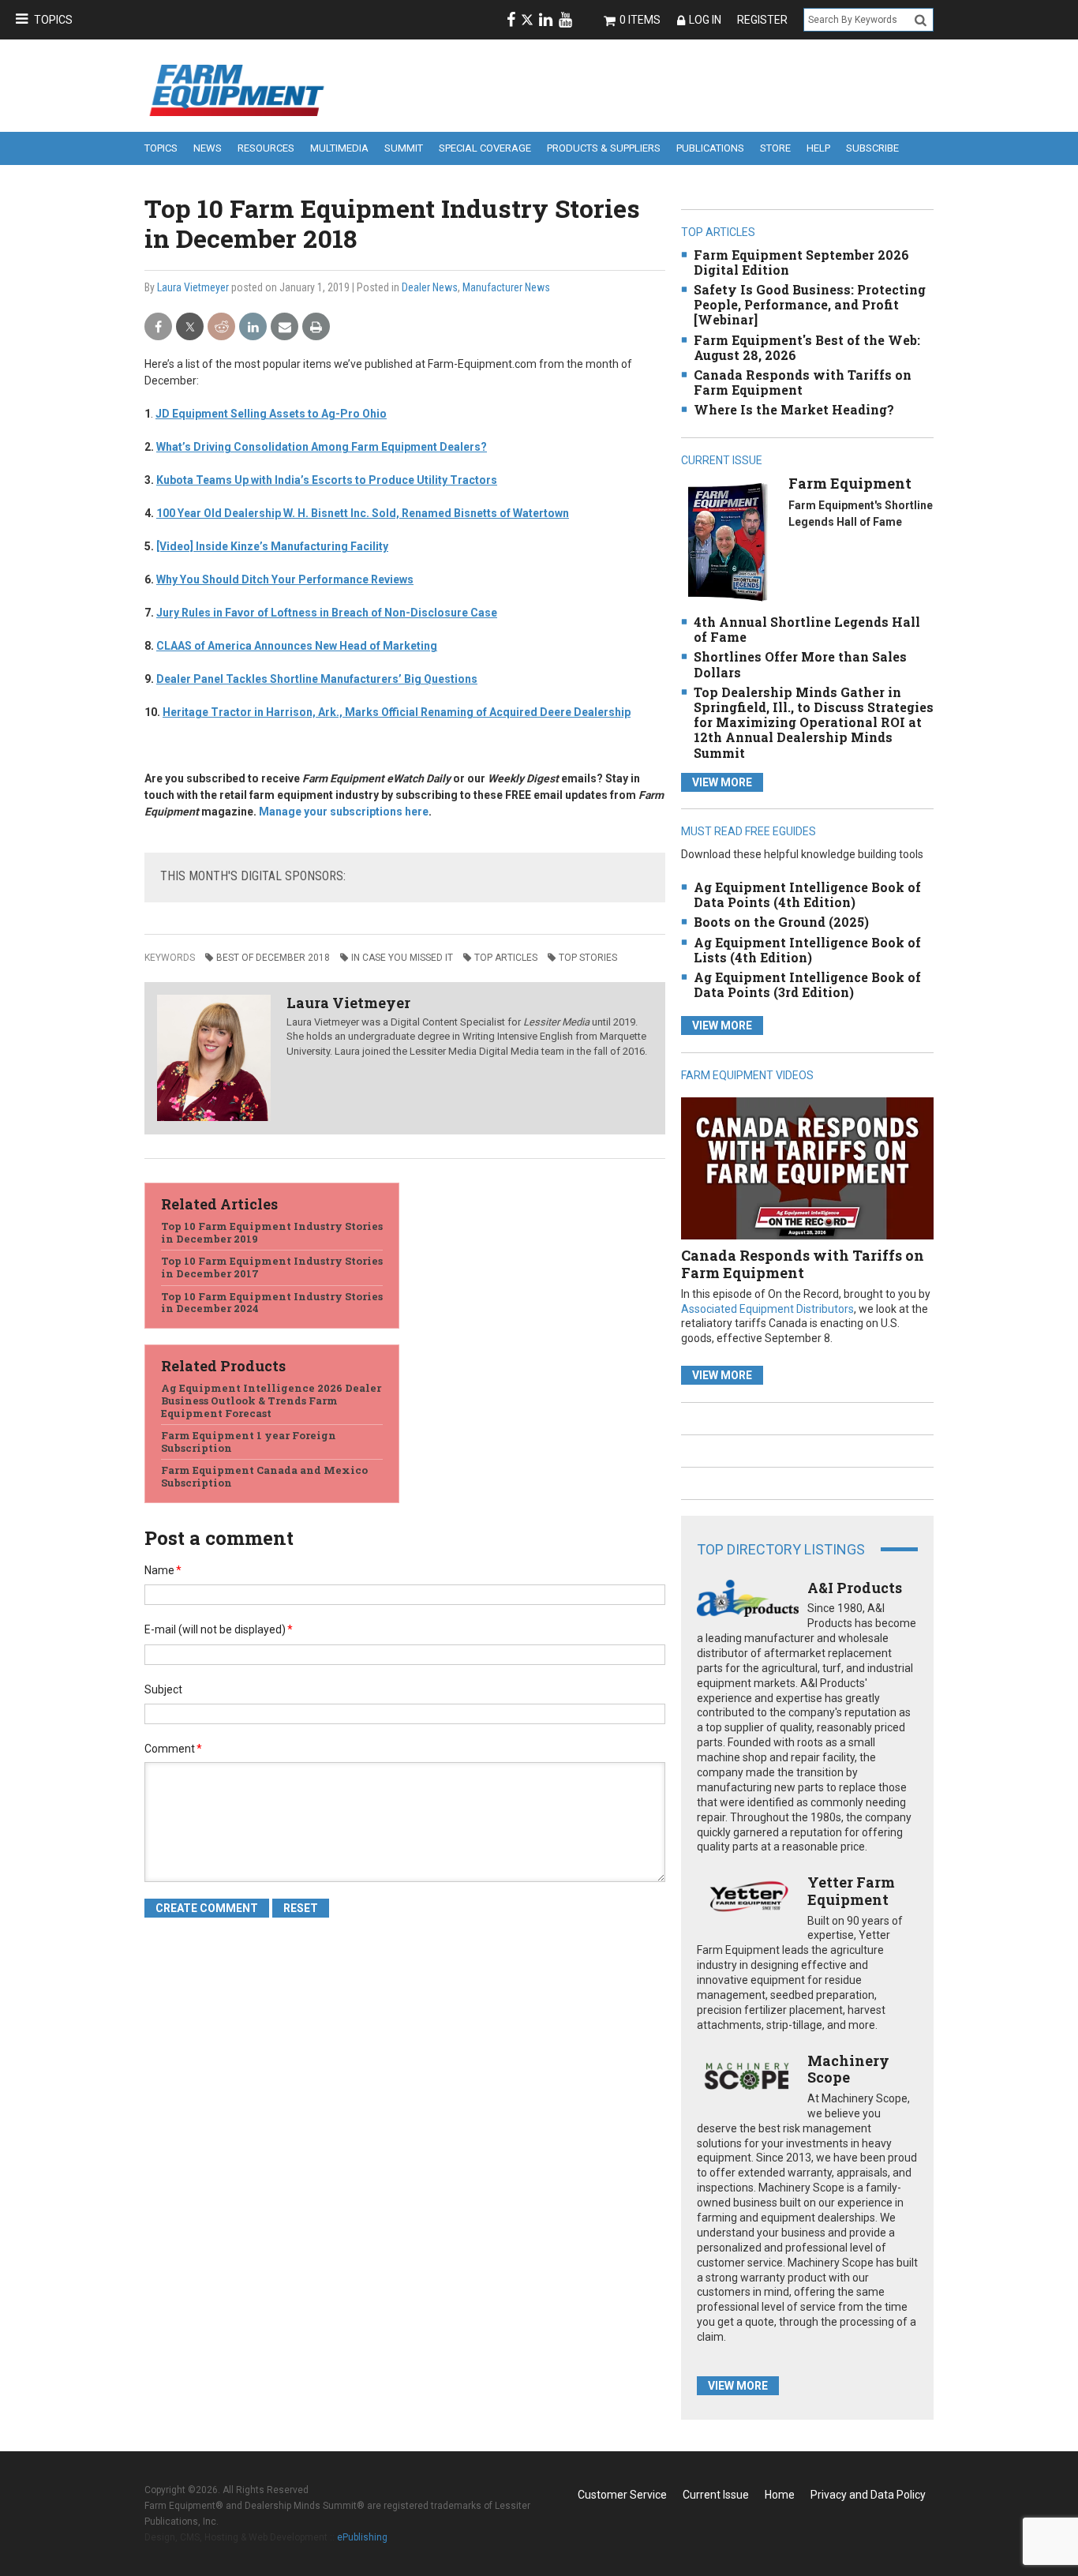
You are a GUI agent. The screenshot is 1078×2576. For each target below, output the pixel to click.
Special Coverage (485, 148)
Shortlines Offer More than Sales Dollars (800, 664)
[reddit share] (221, 327)
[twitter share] (190, 327)
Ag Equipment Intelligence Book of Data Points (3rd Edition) (807, 984)
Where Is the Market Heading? (794, 409)
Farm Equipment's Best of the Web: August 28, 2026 (807, 347)
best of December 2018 (273, 958)
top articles (506, 958)
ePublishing (362, 2537)
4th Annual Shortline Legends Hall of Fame (807, 629)
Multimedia (339, 148)
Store (775, 148)
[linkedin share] (253, 327)
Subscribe (872, 148)
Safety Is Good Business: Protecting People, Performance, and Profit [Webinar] (810, 304)
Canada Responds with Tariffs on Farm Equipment (803, 382)
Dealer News (430, 287)
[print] (316, 327)
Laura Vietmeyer (193, 287)
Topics (53, 20)
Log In (705, 20)
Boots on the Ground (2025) (781, 922)
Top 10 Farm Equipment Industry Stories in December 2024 (272, 1303)
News (208, 148)
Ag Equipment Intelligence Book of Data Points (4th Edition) (807, 894)
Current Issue (716, 2495)
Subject (163, 1689)
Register (762, 20)
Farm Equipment (850, 483)
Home (780, 2495)
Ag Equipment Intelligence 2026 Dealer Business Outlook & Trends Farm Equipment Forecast (271, 1400)
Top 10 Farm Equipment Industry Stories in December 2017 (272, 1267)
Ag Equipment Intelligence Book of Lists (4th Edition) (807, 950)
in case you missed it (402, 958)
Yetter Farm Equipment (851, 1891)
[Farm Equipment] (727, 541)
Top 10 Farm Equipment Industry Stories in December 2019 (272, 1232)
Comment (173, 1749)
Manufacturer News (506, 287)
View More (722, 782)
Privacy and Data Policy (868, 2495)
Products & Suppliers (604, 148)
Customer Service (622, 2495)
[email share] (284, 327)
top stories (588, 958)
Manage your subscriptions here (344, 812)
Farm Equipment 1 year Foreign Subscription (249, 1442)
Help (818, 148)
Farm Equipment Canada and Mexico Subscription (264, 1476)
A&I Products (855, 1588)
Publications (710, 148)
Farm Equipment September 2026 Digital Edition (801, 262)
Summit (404, 148)
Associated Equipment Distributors (767, 1309)
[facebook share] (158, 327)
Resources (266, 148)
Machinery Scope (848, 2069)
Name (163, 1570)
